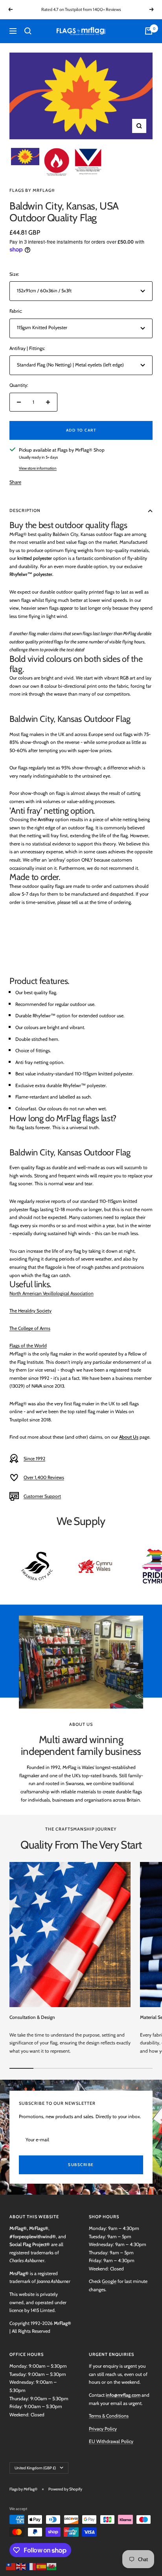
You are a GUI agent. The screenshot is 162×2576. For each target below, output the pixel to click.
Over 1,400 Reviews (44, 1477)
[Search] (28, 31)
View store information (38, 468)
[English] (21, 2566)
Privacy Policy (103, 2429)
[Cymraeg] (52, 2566)
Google (109, 2281)
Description (25, 510)
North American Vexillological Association (52, 1293)
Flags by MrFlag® (32, 190)
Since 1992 (34, 1458)
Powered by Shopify (65, 2489)
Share (15, 482)
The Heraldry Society (30, 1311)
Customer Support (42, 1496)
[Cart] (149, 31)
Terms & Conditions (109, 2416)
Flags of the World (28, 1345)
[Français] (31, 2566)
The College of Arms (30, 1328)
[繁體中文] (11, 2566)
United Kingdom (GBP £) (35, 2468)
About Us (129, 1437)
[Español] (42, 2566)
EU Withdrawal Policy (111, 2441)
